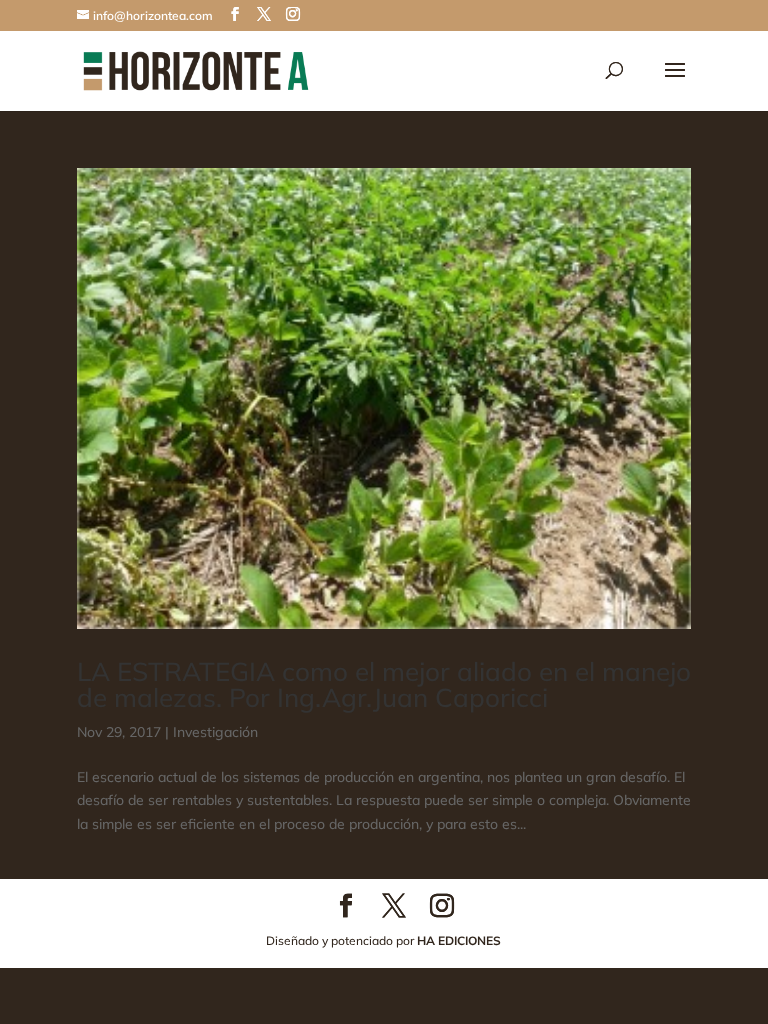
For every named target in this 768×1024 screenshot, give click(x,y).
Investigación (215, 732)
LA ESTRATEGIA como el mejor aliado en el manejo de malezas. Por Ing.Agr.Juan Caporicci (384, 684)
